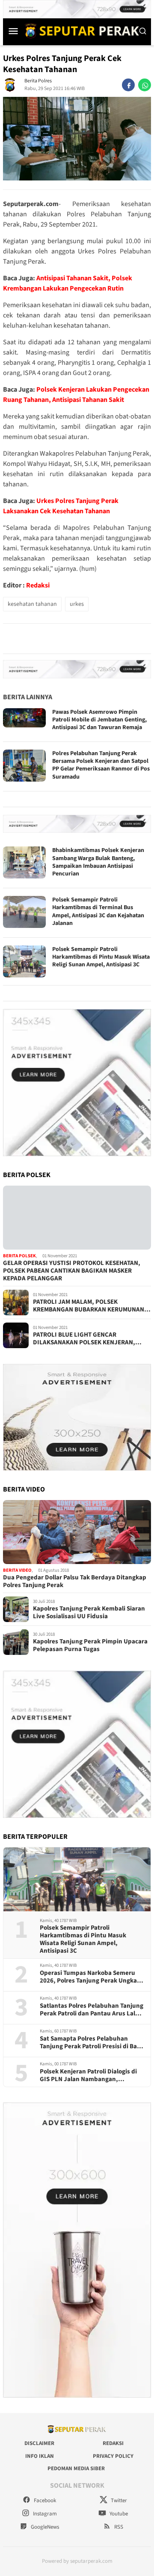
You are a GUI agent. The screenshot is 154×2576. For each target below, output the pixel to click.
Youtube (118, 2514)
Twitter (118, 2500)
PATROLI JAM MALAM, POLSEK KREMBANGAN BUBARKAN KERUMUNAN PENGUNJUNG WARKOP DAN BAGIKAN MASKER (89, 1306)
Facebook (44, 2500)
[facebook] (128, 85)
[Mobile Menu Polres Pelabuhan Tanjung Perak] (13, 31)
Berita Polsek (19, 1256)
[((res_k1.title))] (77, 1218)
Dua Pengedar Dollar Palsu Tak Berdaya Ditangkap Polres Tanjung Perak (75, 1582)
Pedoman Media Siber (76, 2468)
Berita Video (17, 1570)
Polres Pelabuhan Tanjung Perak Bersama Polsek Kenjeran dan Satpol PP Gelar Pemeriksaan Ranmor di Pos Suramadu (101, 765)
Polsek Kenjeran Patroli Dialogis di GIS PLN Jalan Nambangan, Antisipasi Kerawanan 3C (88, 2076)
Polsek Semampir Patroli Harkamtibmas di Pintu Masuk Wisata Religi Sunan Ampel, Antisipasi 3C (101, 957)
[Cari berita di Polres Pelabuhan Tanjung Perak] (143, 31)
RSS (118, 2527)
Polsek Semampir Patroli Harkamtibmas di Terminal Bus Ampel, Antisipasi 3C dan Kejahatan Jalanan (98, 911)
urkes (77, 604)
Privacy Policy (113, 2456)
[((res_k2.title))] (77, 1532)
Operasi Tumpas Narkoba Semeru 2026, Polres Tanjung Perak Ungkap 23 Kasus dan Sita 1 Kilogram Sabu (90, 1977)
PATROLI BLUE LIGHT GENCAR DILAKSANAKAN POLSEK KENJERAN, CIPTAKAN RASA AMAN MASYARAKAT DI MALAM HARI (88, 1339)
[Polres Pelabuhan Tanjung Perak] (80, 31)
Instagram (44, 2514)
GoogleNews (44, 2527)
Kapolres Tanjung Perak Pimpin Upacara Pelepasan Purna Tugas (90, 1646)
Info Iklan (40, 2456)
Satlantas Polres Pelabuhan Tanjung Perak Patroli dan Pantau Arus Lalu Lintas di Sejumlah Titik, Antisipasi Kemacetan (92, 2010)
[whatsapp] (145, 85)
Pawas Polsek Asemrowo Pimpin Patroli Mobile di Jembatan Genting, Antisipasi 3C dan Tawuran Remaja (99, 720)
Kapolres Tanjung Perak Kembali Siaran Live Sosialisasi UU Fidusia (89, 1613)
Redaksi (38, 585)
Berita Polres (38, 81)
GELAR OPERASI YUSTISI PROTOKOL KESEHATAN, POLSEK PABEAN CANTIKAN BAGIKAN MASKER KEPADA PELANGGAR (72, 1271)
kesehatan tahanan (32, 604)
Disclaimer (39, 2443)
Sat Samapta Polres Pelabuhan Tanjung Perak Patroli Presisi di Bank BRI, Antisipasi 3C (92, 2043)
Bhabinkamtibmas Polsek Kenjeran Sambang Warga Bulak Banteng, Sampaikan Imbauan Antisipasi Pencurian (98, 862)
